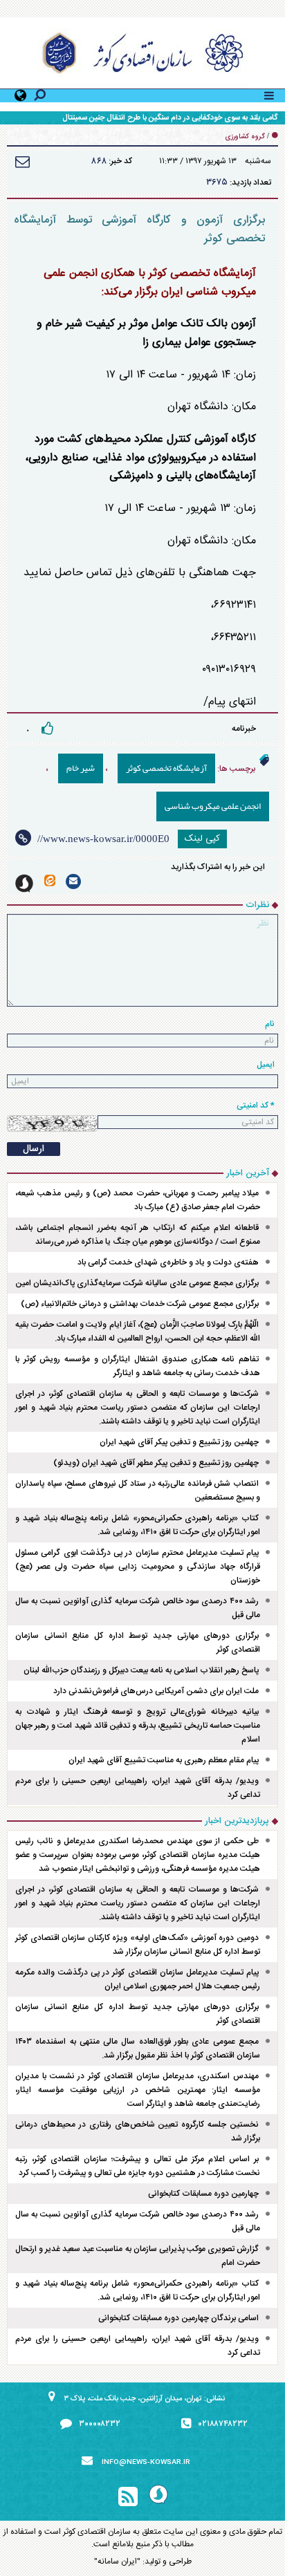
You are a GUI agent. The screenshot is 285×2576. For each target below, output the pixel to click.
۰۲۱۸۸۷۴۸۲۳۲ (223, 2424)
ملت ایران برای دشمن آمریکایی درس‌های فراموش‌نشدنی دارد (156, 1691)
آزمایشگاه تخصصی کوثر (166, 768)
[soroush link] (24, 884)
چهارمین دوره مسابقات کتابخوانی (203, 2194)
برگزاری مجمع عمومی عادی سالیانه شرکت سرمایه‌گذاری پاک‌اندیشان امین (137, 1283)
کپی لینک (202, 839)
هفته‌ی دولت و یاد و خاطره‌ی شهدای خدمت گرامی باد (168, 1262)
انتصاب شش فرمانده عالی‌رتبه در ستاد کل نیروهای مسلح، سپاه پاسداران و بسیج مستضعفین (138, 1491)
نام (270, 1024)
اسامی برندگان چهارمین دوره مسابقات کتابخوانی (178, 2318)
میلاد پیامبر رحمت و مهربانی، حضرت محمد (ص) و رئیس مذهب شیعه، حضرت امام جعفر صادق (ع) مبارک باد (138, 1200)
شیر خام (81, 768)
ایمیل (266, 1065)
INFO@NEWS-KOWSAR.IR (146, 2463)
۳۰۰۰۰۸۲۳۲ (100, 2424)
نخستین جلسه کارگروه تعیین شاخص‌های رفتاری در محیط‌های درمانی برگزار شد (138, 2131)
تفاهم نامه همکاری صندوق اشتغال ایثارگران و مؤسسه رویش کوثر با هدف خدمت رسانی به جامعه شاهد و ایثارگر (138, 1366)
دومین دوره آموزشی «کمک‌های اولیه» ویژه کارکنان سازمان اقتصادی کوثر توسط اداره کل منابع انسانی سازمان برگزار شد (138, 1945)
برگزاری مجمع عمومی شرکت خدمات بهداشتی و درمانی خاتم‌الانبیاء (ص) (140, 1304)
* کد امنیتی (256, 1105)
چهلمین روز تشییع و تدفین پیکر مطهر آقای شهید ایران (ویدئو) (156, 1463)
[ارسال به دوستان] (22, 161)
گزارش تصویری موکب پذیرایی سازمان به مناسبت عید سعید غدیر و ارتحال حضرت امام (138, 2256)
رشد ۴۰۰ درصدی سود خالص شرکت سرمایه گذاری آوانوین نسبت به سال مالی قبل (138, 1608)
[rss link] (128, 2497)
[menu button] (269, 94)
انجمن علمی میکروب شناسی (213, 806)
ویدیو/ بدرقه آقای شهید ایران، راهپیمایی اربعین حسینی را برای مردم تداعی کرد (138, 1788)
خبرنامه (244, 729)
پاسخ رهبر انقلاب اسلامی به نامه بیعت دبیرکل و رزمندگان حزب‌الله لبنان (141, 1670)
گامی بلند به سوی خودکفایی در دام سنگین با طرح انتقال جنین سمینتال (170, 118)
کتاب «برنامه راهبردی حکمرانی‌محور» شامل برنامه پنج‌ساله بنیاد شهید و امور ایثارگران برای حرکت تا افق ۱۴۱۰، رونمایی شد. (138, 1525)
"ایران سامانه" (117, 2561)
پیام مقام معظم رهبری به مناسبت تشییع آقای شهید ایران (164, 1760)
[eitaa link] (50, 880)
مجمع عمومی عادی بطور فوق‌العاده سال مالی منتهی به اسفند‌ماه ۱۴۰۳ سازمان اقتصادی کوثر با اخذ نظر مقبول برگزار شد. (138, 2048)
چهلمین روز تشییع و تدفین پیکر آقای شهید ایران (179, 1442)
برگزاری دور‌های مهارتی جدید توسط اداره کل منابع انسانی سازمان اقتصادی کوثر (138, 1643)
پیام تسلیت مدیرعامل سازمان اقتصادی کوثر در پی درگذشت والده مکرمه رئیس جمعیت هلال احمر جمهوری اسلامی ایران (138, 1979)
